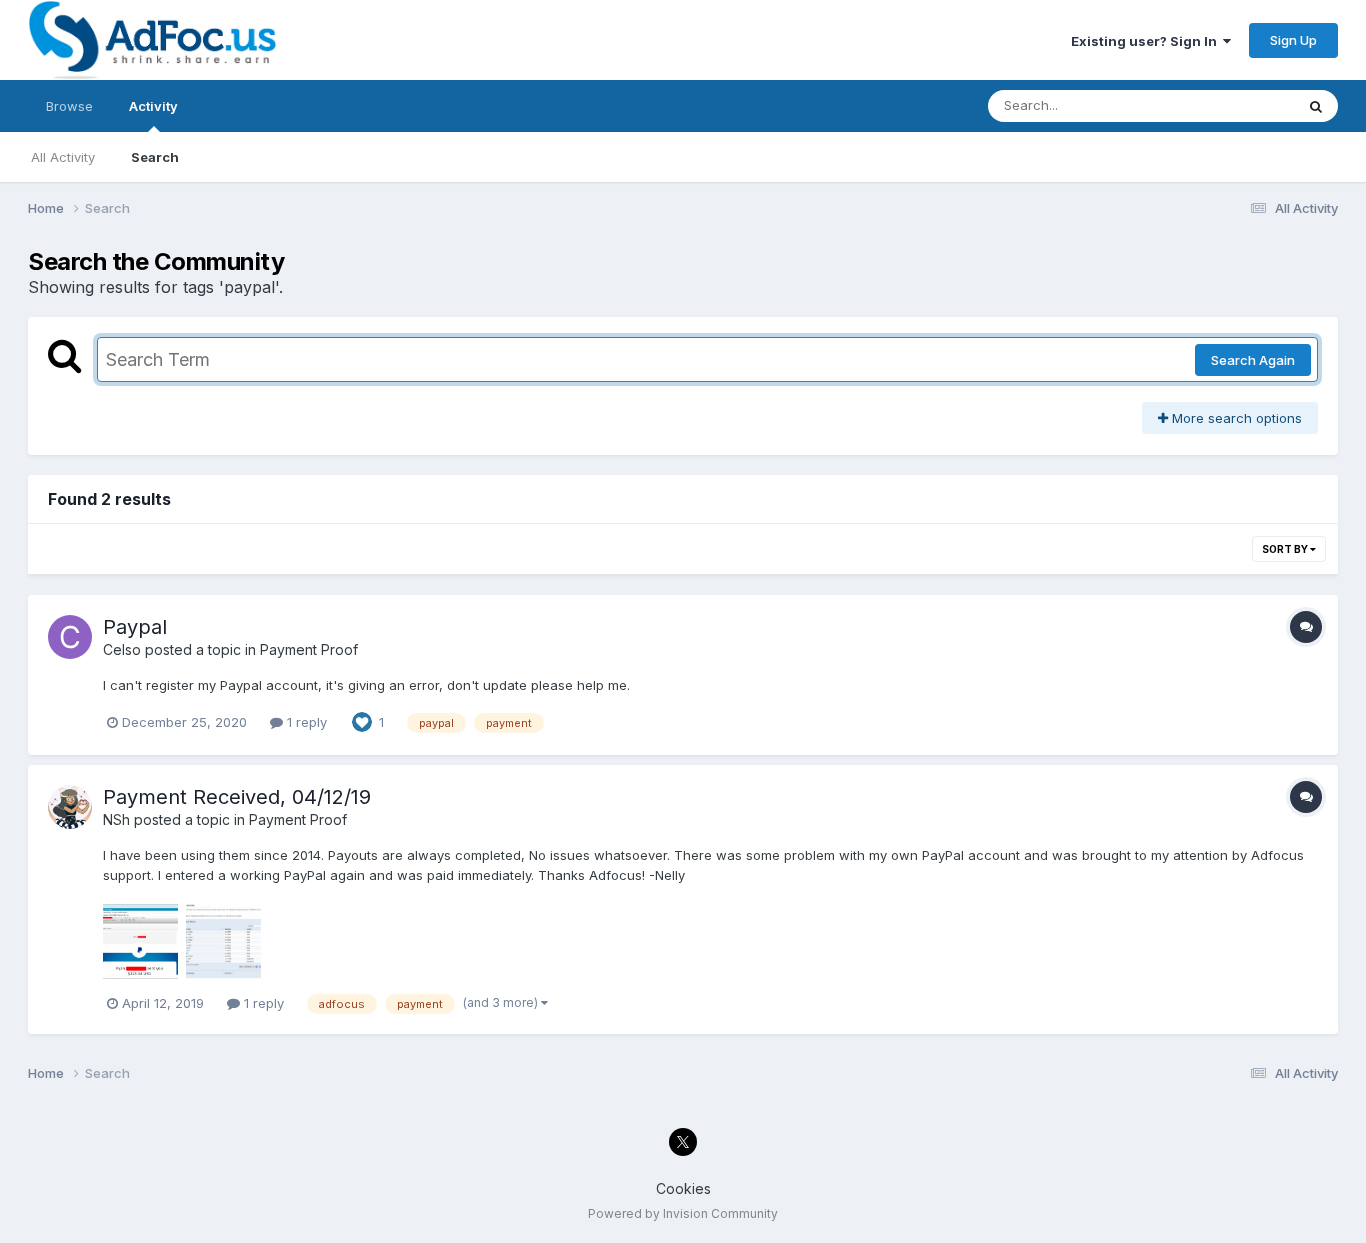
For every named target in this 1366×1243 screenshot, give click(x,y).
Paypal (135, 627)
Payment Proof (309, 649)
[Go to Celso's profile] (70, 637)
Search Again (1253, 360)
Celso (122, 649)
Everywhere (1232, 105)
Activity (153, 106)
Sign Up (1293, 40)
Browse (69, 106)
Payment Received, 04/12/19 (237, 797)
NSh (116, 819)
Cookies (683, 1188)
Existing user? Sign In (1147, 41)
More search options (1235, 418)
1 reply (305, 722)
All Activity (63, 157)
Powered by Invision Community (683, 1213)
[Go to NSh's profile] (70, 807)
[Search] (1316, 106)
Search (155, 157)
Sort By (1286, 549)
